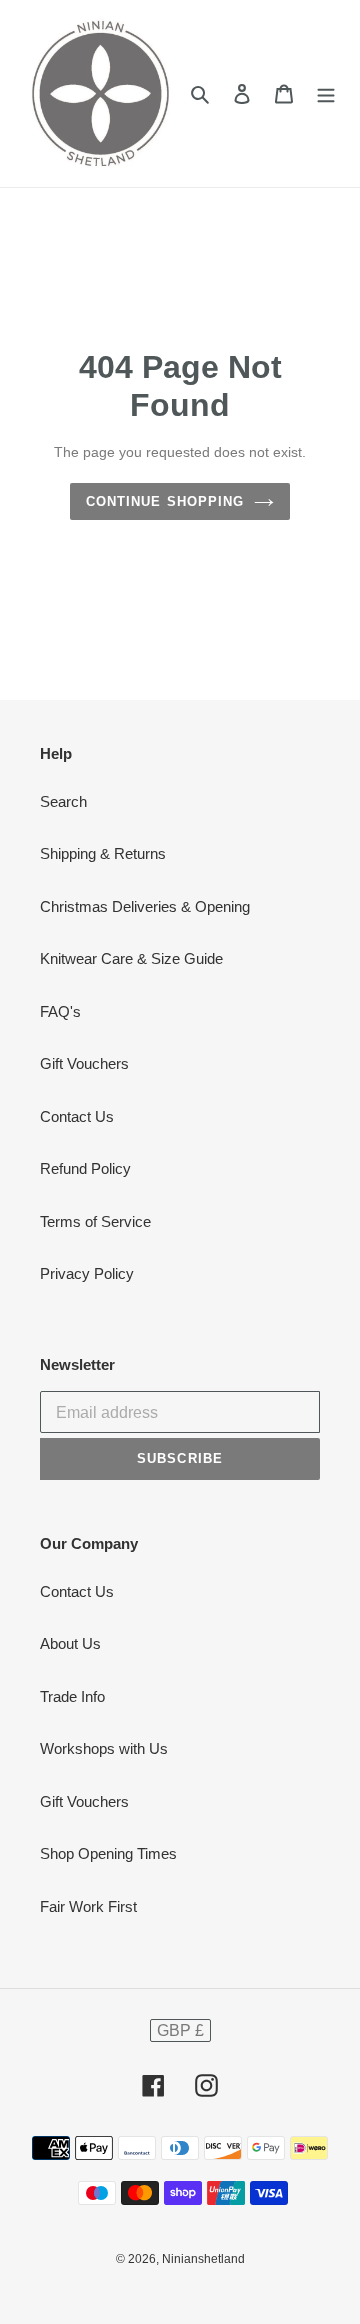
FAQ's (60, 1011)
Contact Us (77, 1116)
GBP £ (180, 2030)
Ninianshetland (203, 2259)
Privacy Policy (87, 1273)
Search (63, 801)
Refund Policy (85, 1168)
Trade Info (72, 1696)
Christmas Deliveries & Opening (145, 906)
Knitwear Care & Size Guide (131, 958)
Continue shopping (165, 501)
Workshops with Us (104, 1748)
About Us (70, 1643)
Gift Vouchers (84, 1063)
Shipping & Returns (103, 853)
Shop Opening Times (108, 1853)
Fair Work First (88, 1906)
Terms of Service (95, 1221)
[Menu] (326, 93)
